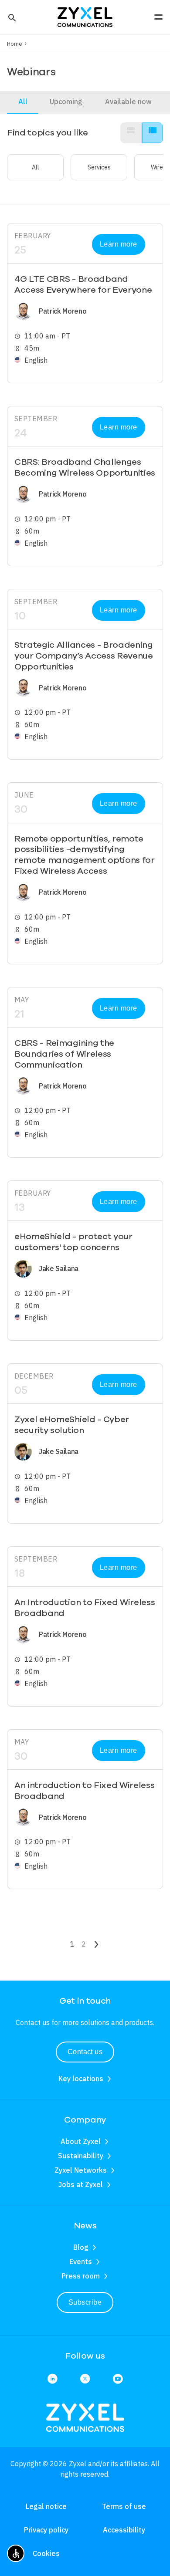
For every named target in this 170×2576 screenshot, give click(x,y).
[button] (11, 17)
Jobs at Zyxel (81, 2184)
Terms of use (124, 2506)
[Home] (85, 16)
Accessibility (124, 2530)
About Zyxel (81, 2141)
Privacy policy (46, 2530)
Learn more (119, 244)
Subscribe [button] (85, 2302)
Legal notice (46, 2506)
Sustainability (81, 2156)
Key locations (81, 2079)
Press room (81, 2276)
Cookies (46, 2553)
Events (81, 2262)
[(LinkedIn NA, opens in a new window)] (52, 2379)
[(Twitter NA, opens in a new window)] (85, 2379)
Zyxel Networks (81, 2170)
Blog (81, 2247)
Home (15, 44)
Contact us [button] (85, 2052)
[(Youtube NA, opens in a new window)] (118, 2379)
